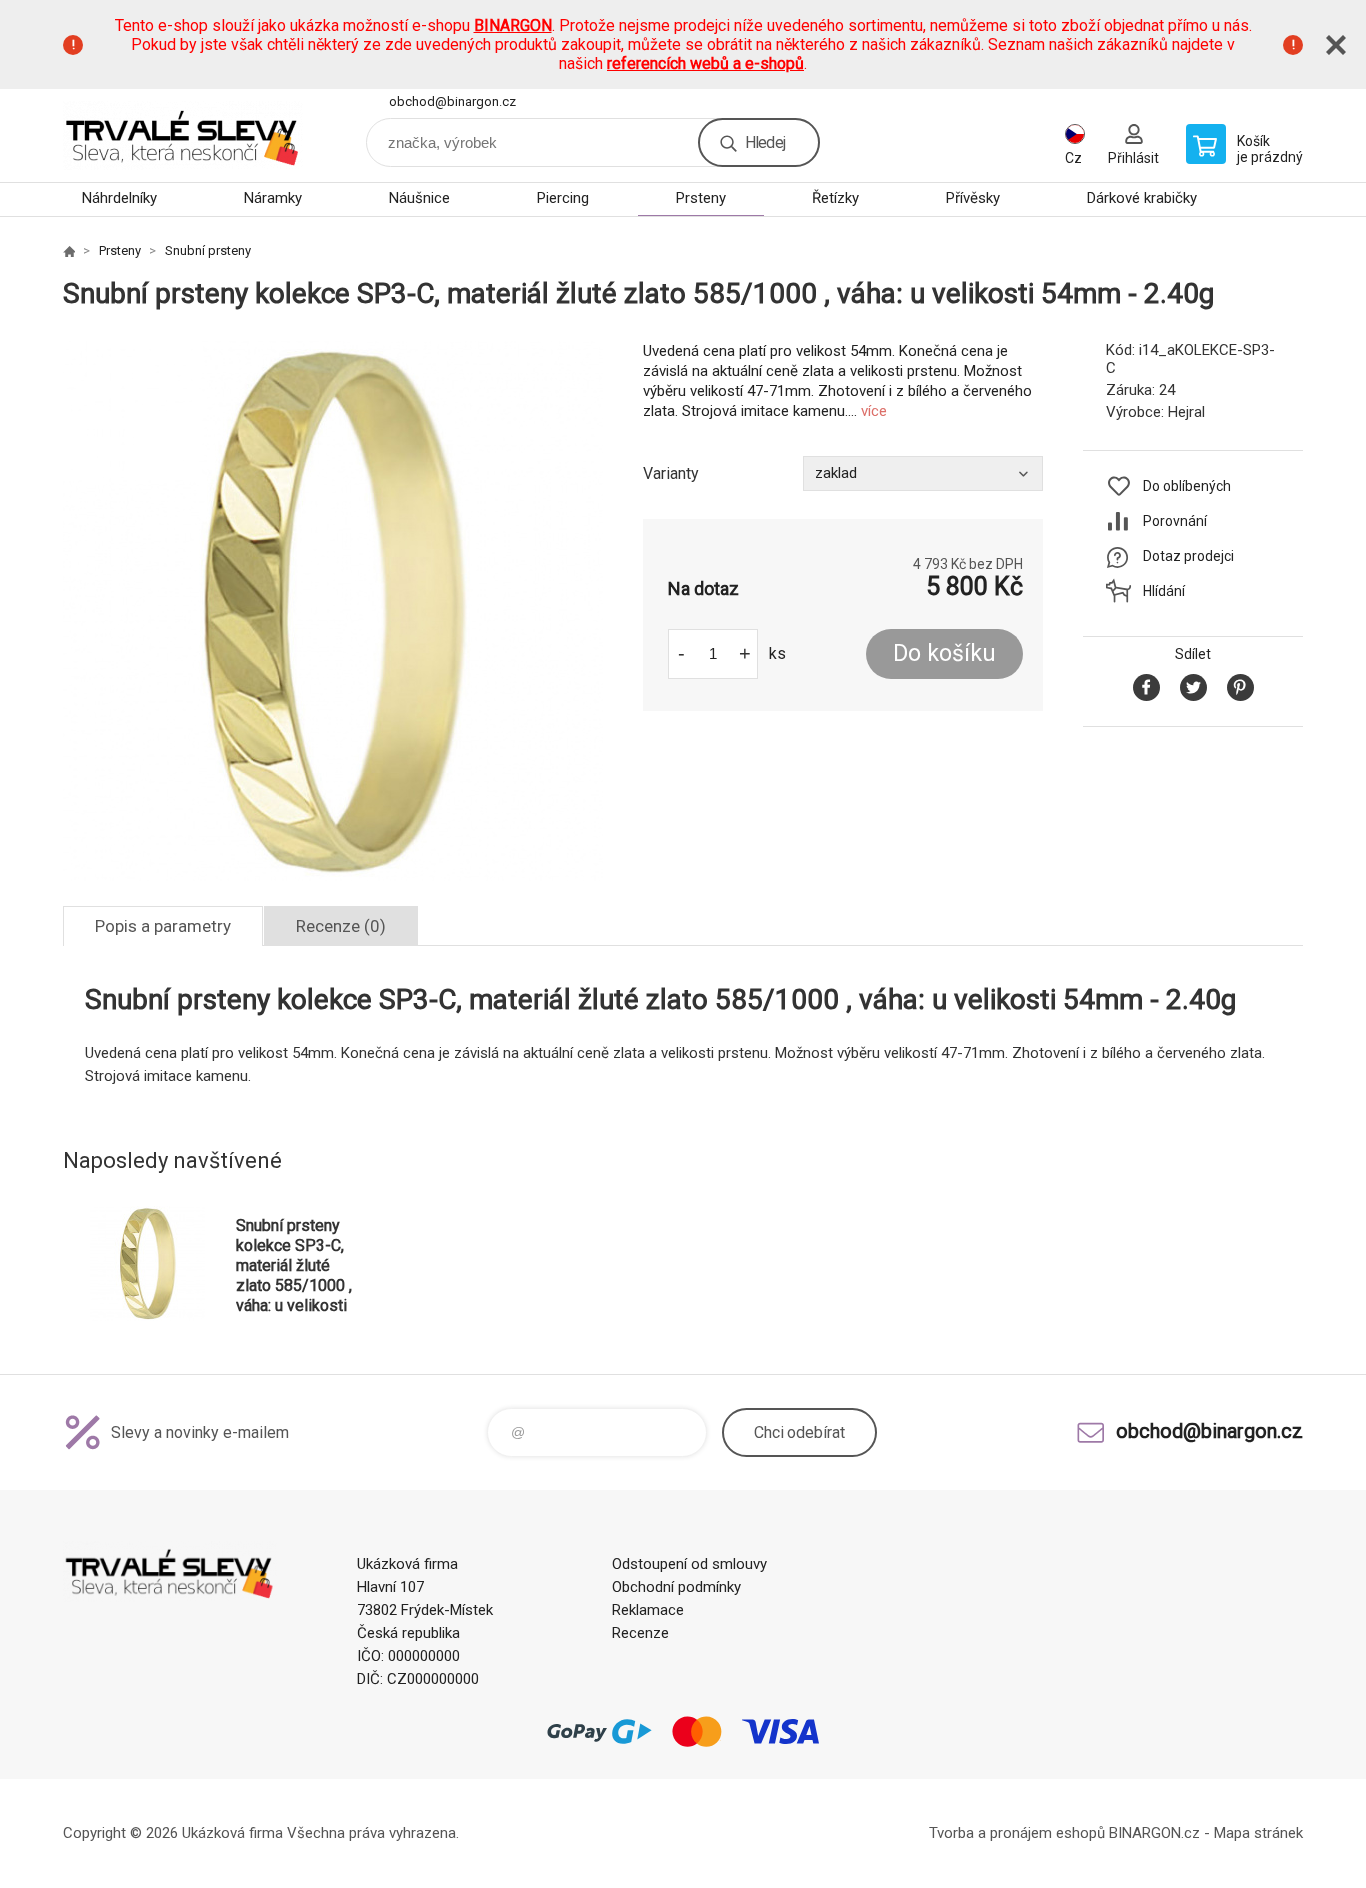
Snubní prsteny (208, 250)
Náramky (273, 198)
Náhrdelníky (119, 198)
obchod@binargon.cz (452, 101)
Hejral (1186, 412)
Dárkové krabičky (1142, 198)
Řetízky (835, 198)
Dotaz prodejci (1188, 556)
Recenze (640, 1633)
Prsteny (701, 198)
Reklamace (648, 1610)
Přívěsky (973, 198)
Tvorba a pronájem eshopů (1017, 1833)
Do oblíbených (1187, 486)
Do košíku (944, 653)
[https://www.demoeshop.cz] (69, 251)
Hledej (765, 142)
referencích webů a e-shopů (705, 63)
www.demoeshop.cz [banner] (183, 135)
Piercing (563, 198)
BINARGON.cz (1154, 1833)
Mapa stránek (1258, 1833)
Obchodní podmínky (676, 1587)
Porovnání (1175, 521)
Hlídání (1164, 591)
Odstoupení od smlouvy (689, 1564)
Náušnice (419, 198)
